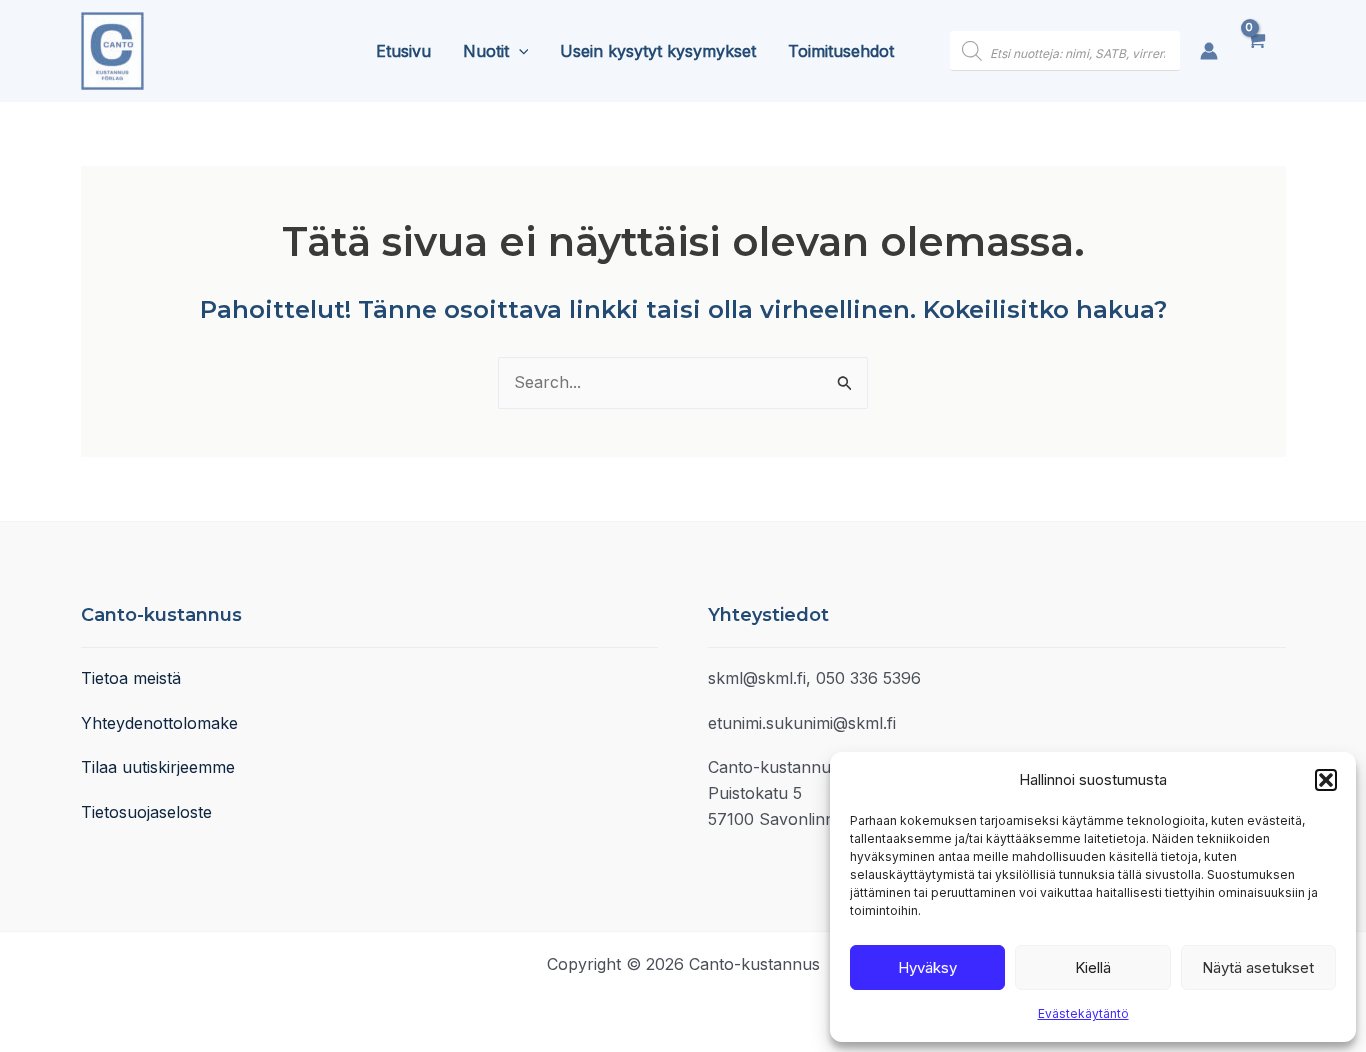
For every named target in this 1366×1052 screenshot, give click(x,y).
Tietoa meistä (131, 678)
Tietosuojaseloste (146, 812)
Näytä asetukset (1258, 967)
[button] (1326, 780)
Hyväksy (927, 967)
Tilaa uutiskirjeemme (158, 767)
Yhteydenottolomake (159, 723)
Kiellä (1093, 967)
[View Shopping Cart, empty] (1261, 51)
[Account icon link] (1209, 51)
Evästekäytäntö (1083, 1013)
